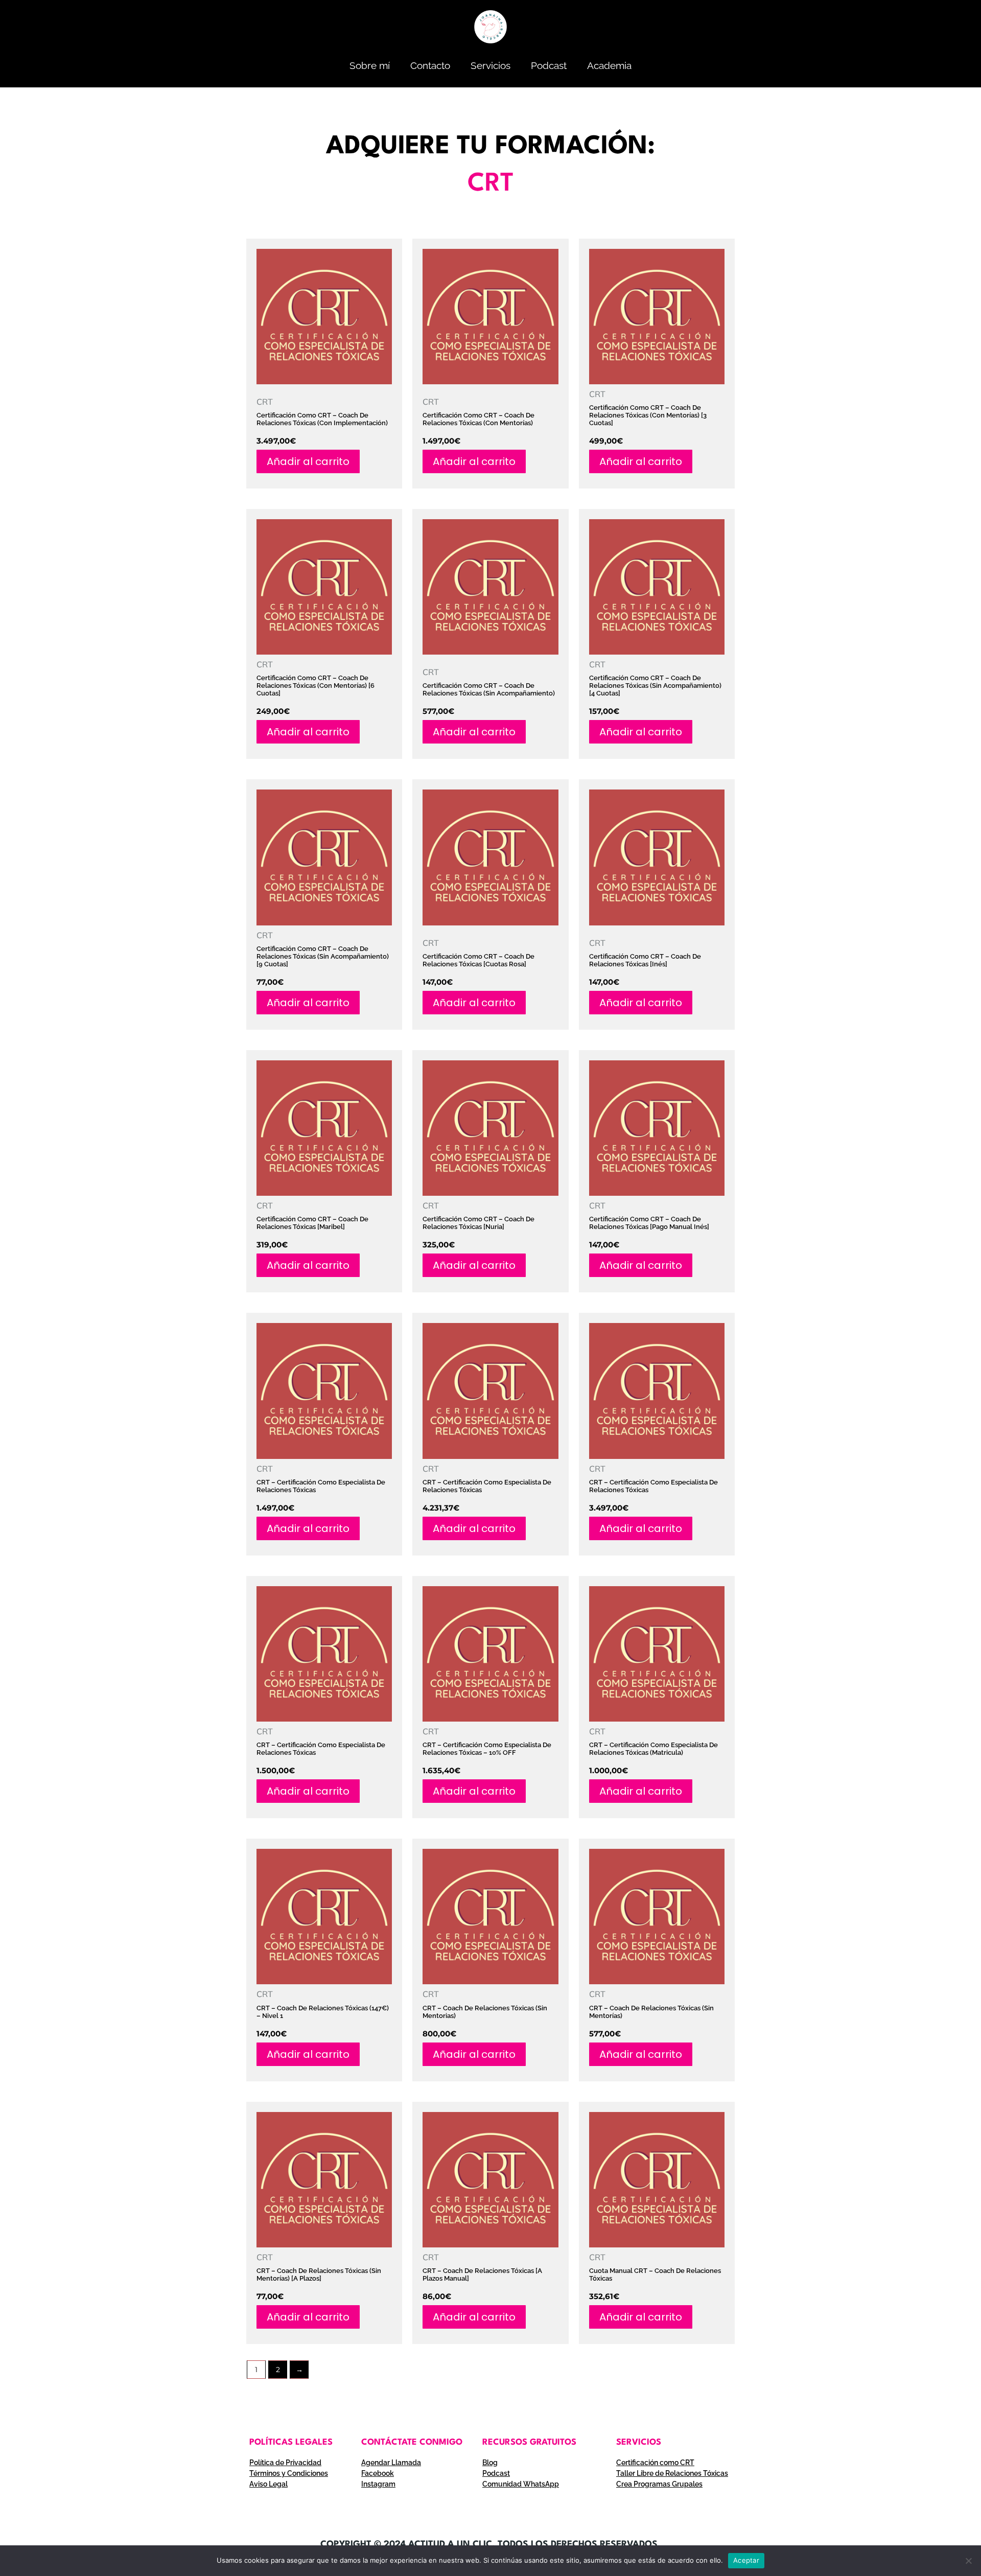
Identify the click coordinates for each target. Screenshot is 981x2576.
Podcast (549, 65)
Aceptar (746, 2560)
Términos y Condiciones (289, 2473)
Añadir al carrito (308, 461)
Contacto (430, 65)
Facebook (378, 2473)
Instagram (378, 2484)
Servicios (491, 65)
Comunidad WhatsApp (521, 2484)
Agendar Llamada (391, 2463)
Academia (609, 65)
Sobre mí (370, 65)
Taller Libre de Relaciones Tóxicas (672, 2473)
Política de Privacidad (285, 2463)
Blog (490, 2463)
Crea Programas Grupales (659, 2484)
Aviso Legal (268, 2484)
